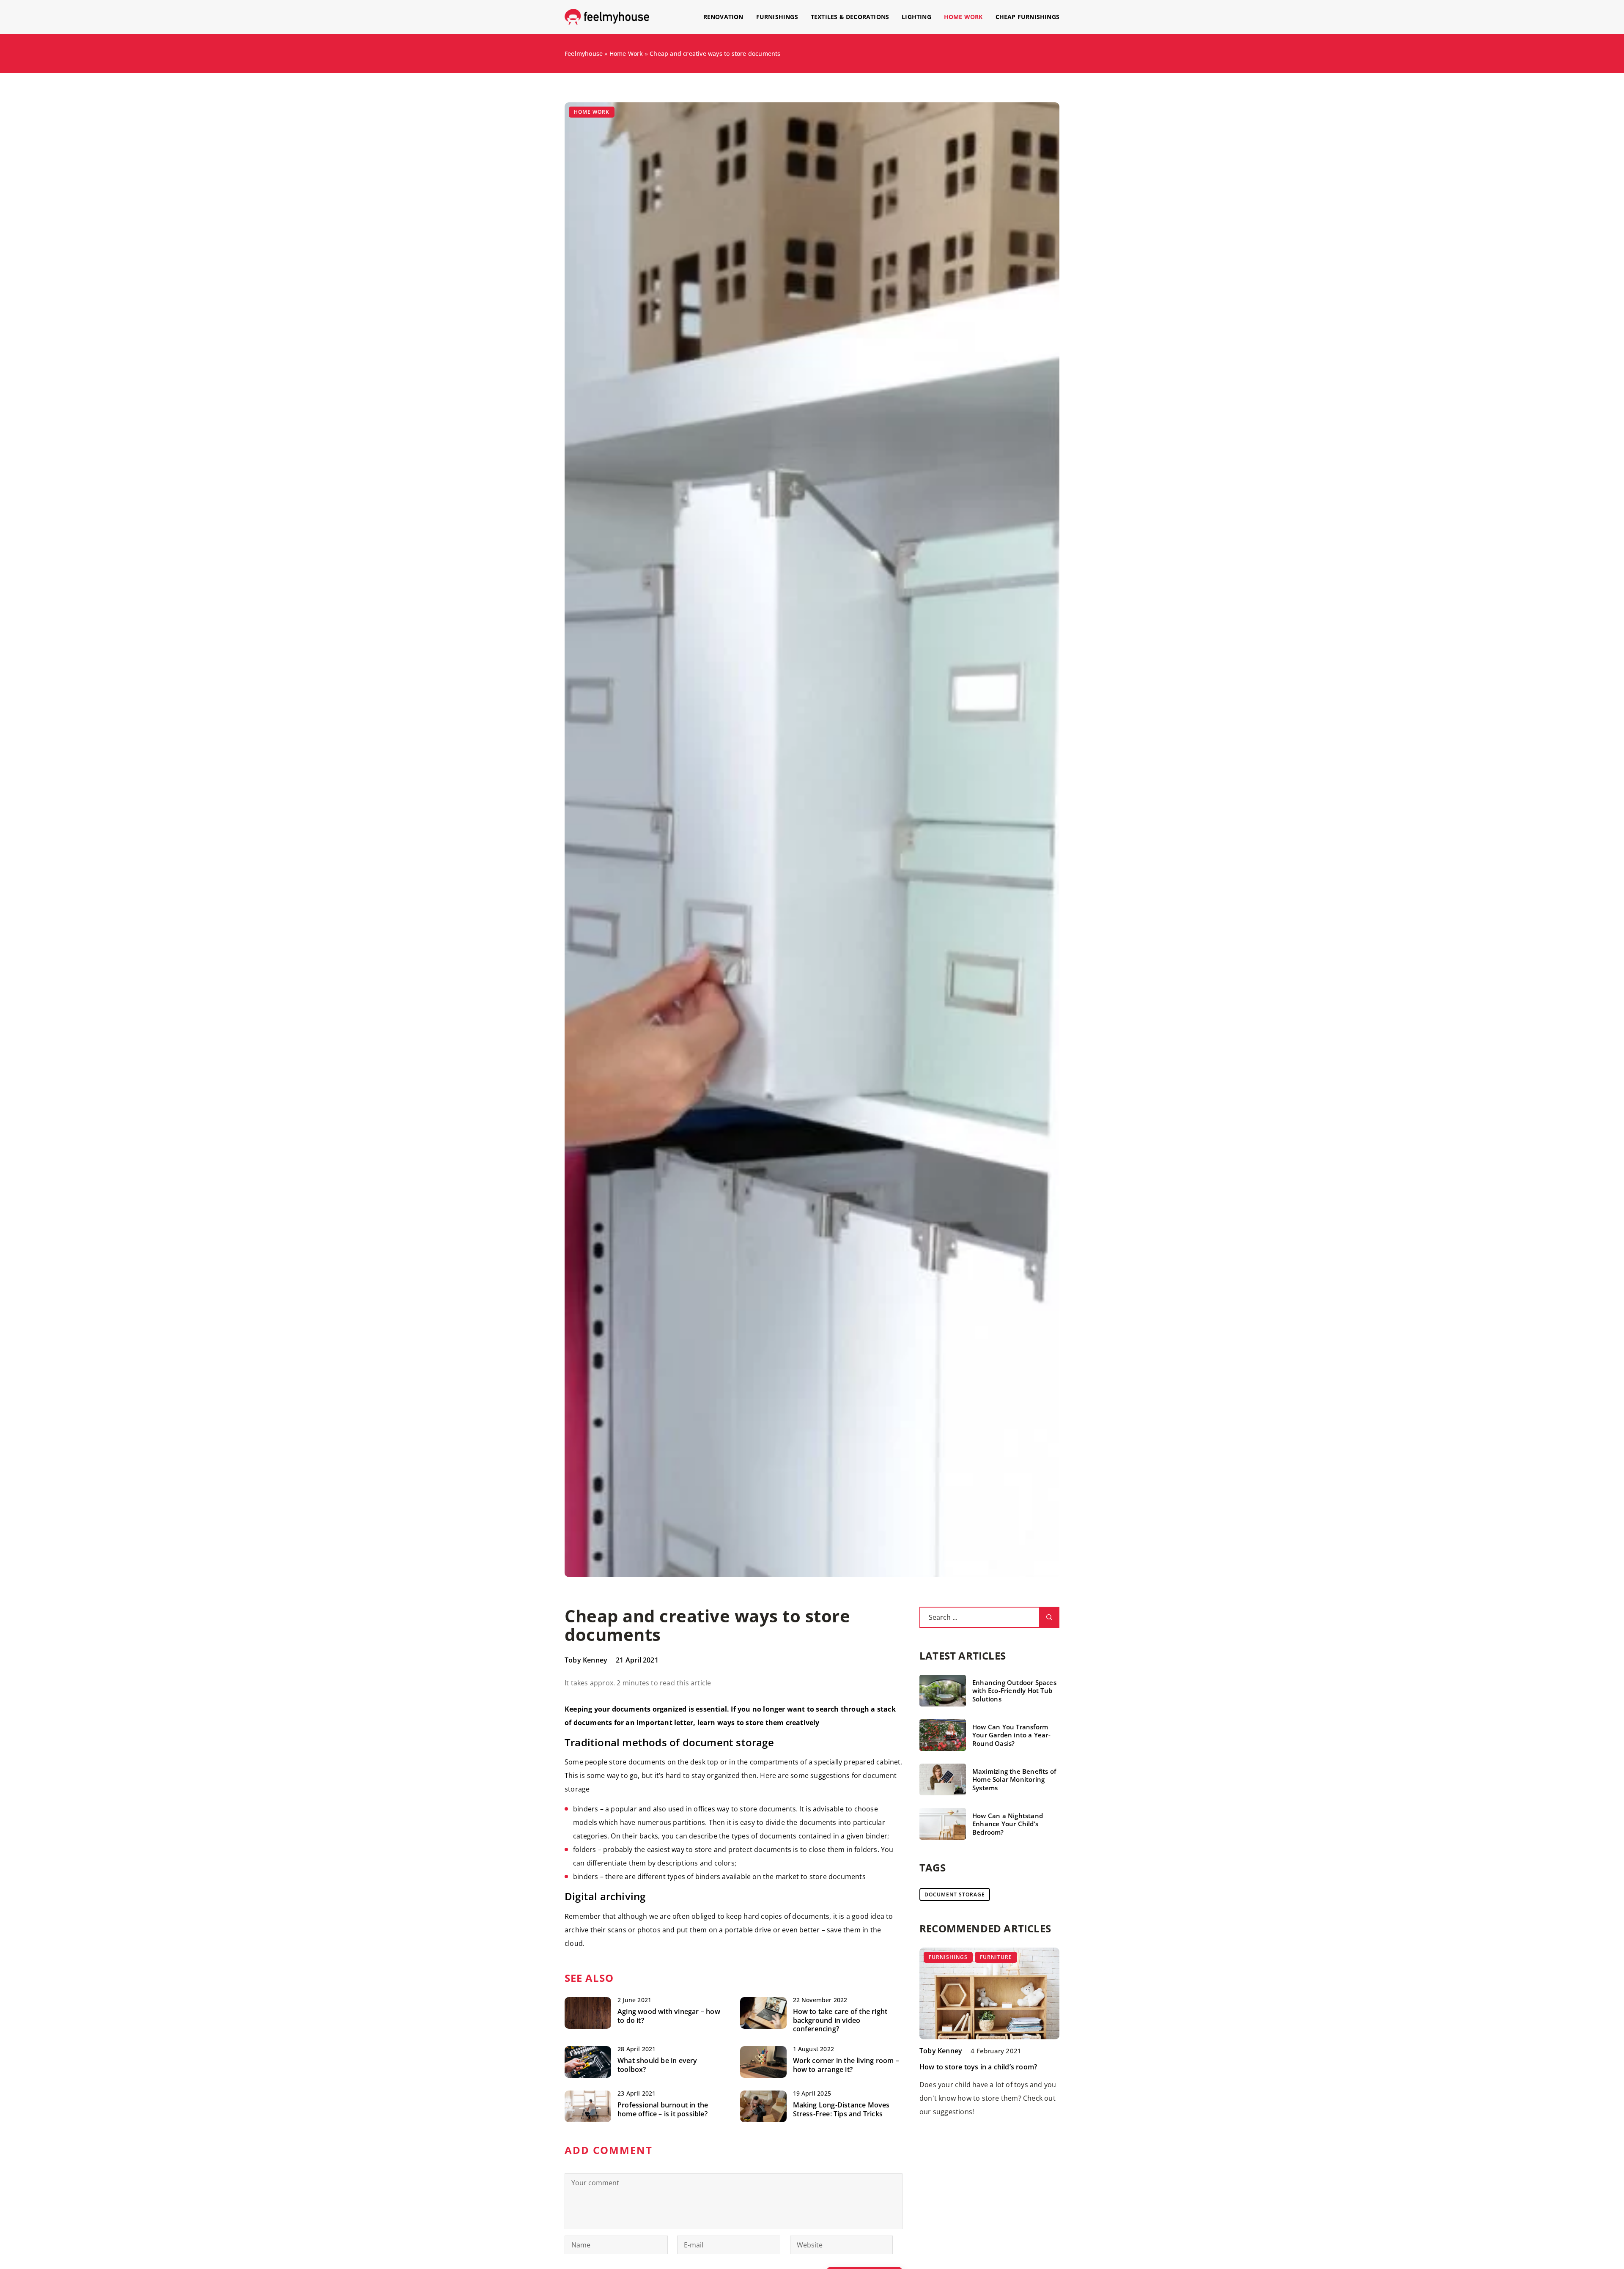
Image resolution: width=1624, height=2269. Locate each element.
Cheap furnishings (1027, 17)
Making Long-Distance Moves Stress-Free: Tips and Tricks (841, 2110)
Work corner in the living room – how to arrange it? (846, 2065)
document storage (955, 1894)
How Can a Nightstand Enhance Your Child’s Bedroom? (1008, 1824)
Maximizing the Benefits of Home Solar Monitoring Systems (1014, 1780)
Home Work (963, 17)
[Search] (1049, 1617)
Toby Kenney (586, 1660)
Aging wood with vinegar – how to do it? (669, 2016)
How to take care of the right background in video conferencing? (840, 2020)
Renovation (723, 17)
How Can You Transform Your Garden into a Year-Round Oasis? (1011, 1735)
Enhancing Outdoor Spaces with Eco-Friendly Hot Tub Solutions (1014, 1691)
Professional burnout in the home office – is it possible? (663, 2110)
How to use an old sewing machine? (978, 2067)
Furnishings (777, 17)
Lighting (916, 17)
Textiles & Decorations (850, 17)
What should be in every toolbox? (657, 2065)
